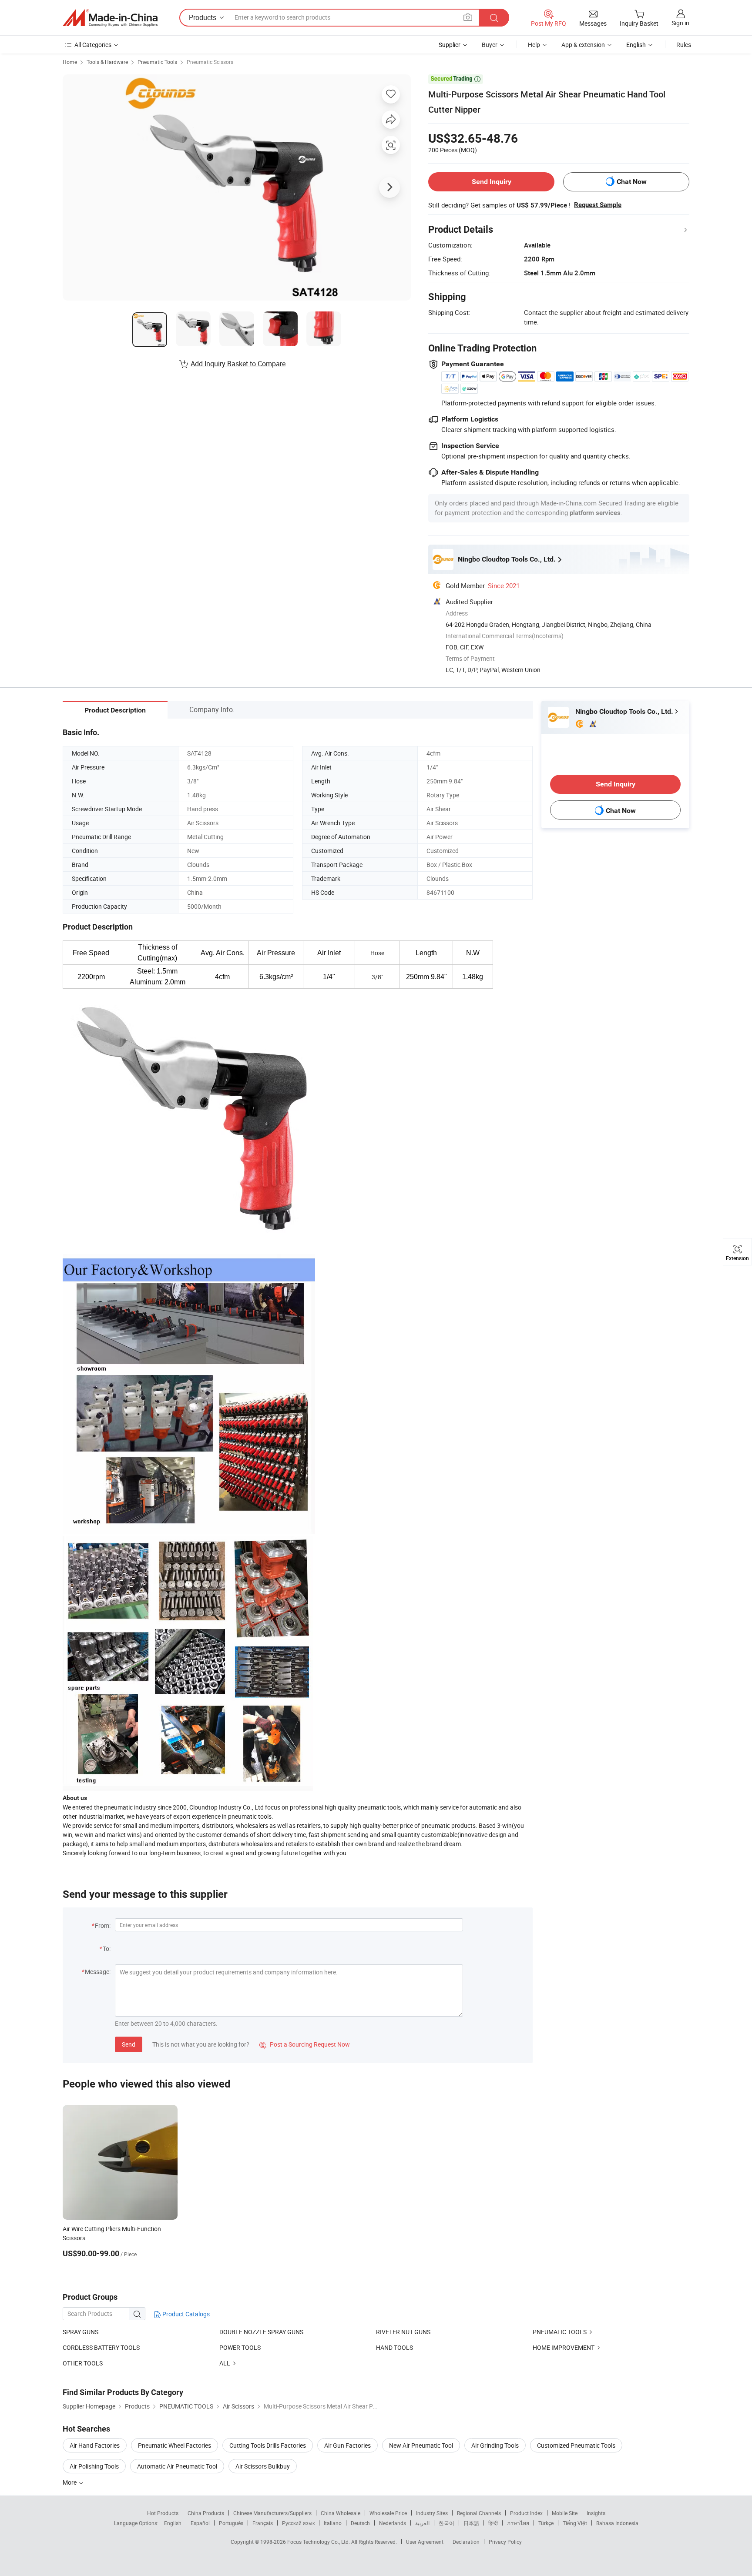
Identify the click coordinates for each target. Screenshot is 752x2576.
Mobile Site (565, 2513)
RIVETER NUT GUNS (403, 2332)
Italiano (333, 2523)
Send (129, 2044)
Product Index (526, 2513)
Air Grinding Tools (495, 2445)
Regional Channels (479, 2513)
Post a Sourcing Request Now (305, 2044)
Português (231, 2523)
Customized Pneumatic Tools (576, 2445)
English (173, 2523)
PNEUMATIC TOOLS (560, 2332)
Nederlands (393, 2523)
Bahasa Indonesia (617, 2523)
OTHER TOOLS (83, 2363)
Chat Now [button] (632, 182)
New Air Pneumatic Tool (421, 2445)
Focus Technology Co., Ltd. (319, 2542)
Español (200, 2523)
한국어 (446, 2523)
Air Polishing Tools (94, 2466)
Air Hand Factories (95, 2445)
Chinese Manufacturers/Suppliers (272, 2513)
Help (534, 45)
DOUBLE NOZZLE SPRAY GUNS (261, 2332)
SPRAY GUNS (81, 2332)
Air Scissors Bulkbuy (263, 2466)
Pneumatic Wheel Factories (175, 2445)
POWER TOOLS (240, 2347)
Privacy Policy (505, 2542)
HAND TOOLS (394, 2347)
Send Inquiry (492, 182)
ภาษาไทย (518, 2523)
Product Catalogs (185, 2314)
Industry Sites (432, 2513)
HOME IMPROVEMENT (564, 2347)
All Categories (93, 45)
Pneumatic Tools (157, 62)
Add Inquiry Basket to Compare (238, 364)
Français (263, 2523)
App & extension (583, 45)
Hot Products (163, 2513)
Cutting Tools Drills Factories (268, 2445)
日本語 (471, 2523)
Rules (684, 45)
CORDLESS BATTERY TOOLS (101, 2347)
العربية (422, 2523)
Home (70, 62)
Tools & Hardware (107, 62)
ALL (225, 2363)
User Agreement (425, 2542)
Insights (596, 2513)
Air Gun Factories (347, 2445)
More (70, 2482)
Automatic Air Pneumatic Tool (177, 2466)
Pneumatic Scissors (210, 62)
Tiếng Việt (575, 2523)
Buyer (490, 45)
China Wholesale (341, 2513)
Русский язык (298, 2523)
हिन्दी (493, 2523)
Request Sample (598, 205)
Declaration (466, 2542)
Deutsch (360, 2523)
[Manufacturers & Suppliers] (110, 18)
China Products (206, 2513)
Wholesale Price (388, 2513)
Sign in (680, 23)
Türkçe (546, 2523)
